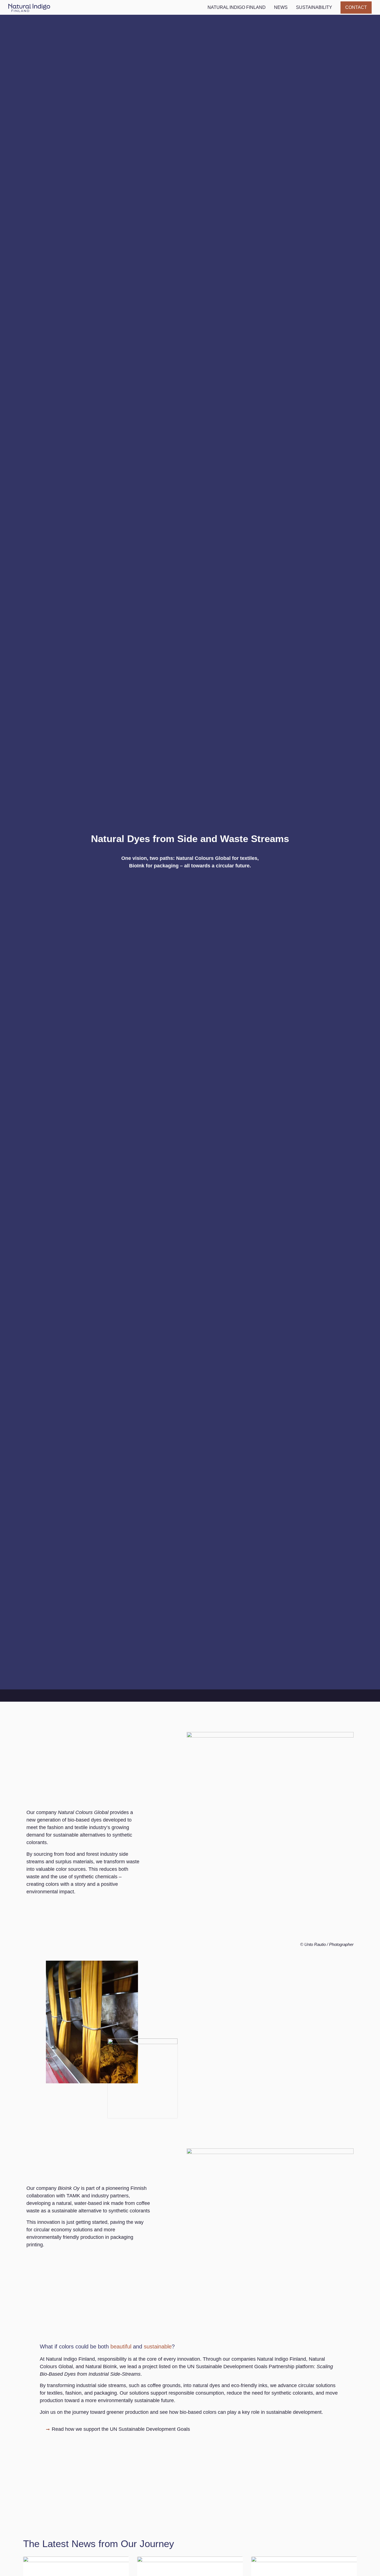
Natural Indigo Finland (237, 7)
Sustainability (314, 7)
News (281, 7)
